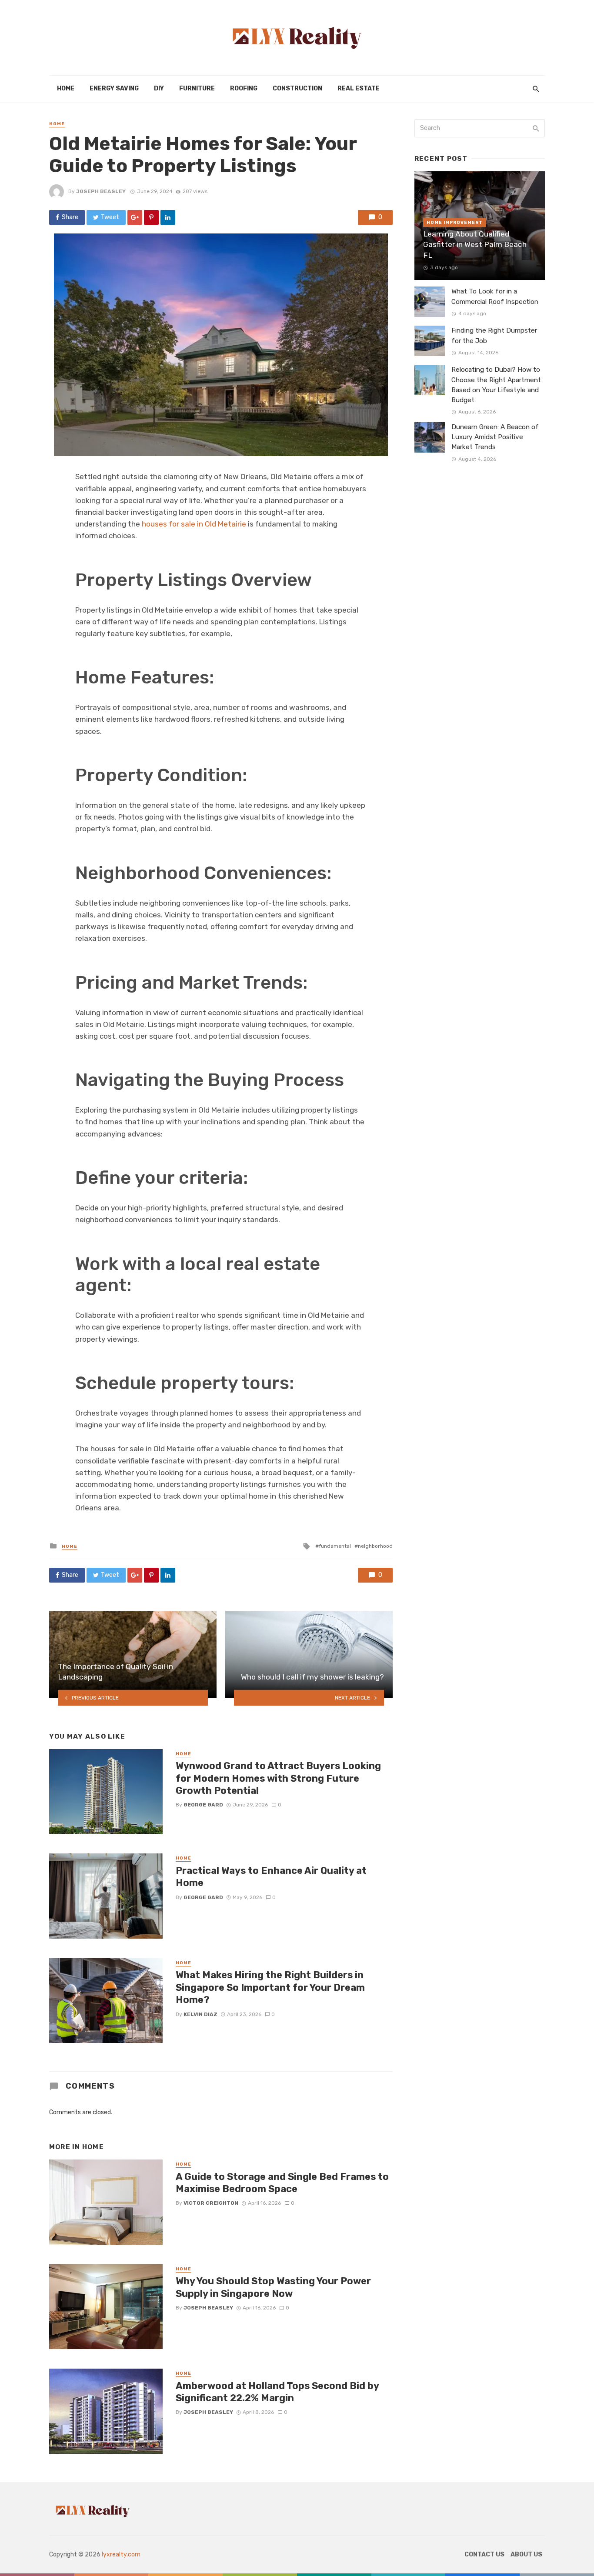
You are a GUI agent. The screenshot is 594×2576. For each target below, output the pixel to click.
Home (66, 88)
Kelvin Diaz (200, 2014)
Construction (297, 88)
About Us (526, 2554)
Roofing (244, 88)
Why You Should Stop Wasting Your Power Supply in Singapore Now (273, 2287)
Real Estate (359, 88)
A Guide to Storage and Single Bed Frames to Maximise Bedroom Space (282, 2183)
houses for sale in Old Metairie (194, 524)
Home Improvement (455, 223)
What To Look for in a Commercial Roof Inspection (495, 296)
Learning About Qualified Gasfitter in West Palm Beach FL (475, 245)
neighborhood (375, 1546)
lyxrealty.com (121, 2554)
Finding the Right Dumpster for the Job (494, 335)
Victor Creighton (211, 2203)
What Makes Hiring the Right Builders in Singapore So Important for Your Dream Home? (270, 1987)
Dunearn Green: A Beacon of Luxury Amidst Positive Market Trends (495, 437)
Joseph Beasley (101, 191)
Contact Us (484, 2554)
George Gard (203, 1805)
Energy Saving (114, 88)
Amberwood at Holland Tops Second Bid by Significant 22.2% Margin (277, 2392)
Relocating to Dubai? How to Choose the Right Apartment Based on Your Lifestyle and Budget (496, 385)
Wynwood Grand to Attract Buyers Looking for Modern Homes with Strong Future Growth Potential (278, 1778)
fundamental (335, 1546)
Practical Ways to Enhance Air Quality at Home (271, 1877)
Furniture (197, 88)
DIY (159, 88)
